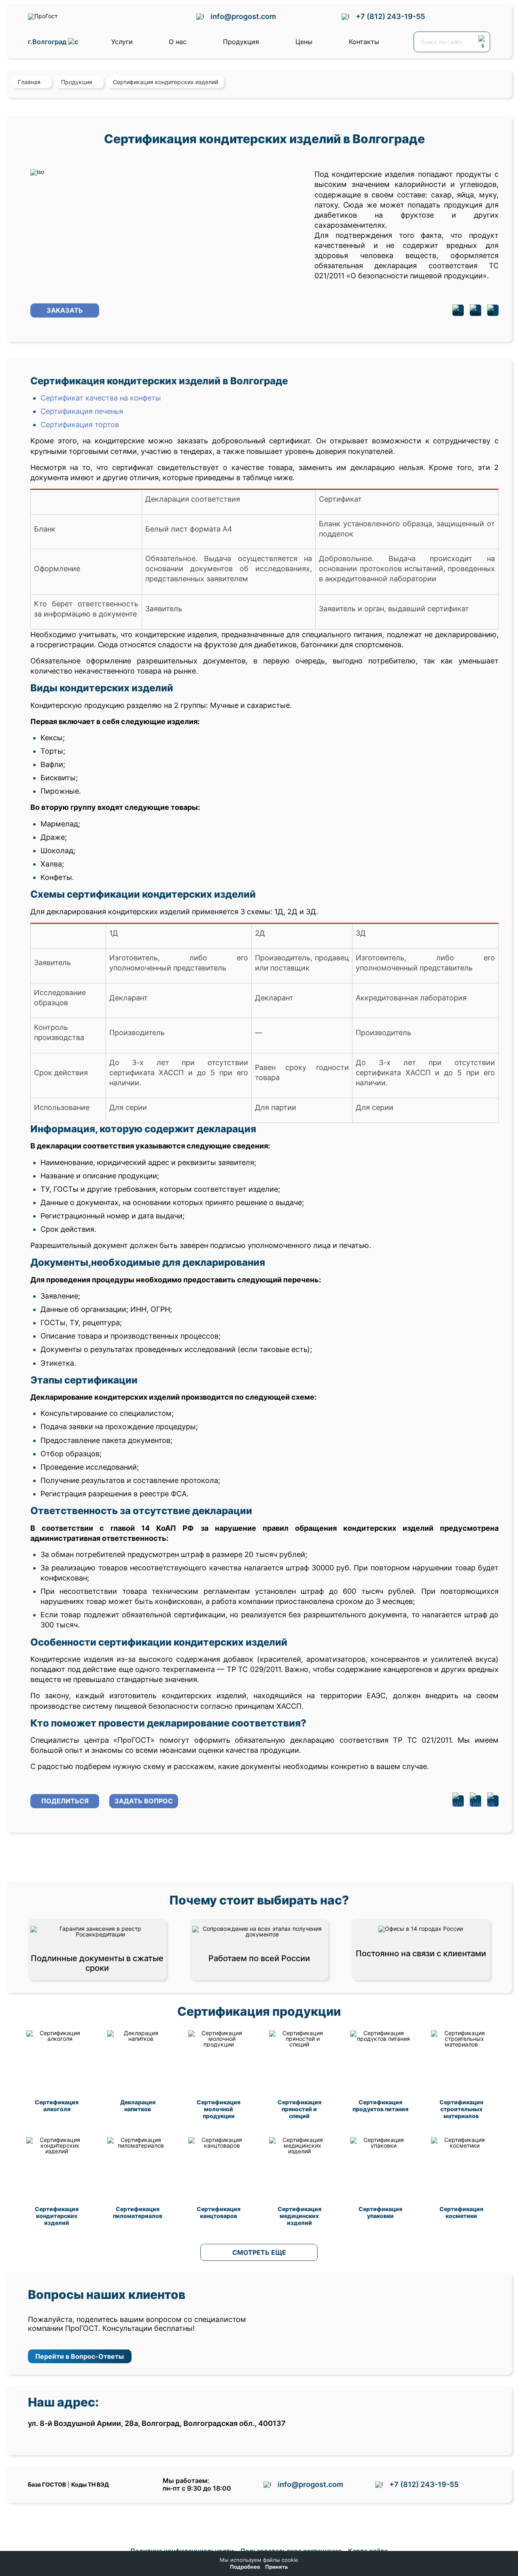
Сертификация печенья (82, 411)
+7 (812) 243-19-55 (390, 16)
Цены (304, 42)
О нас (178, 42)
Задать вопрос (144, 1801)
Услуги (122, 42)
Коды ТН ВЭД (90, 2484)
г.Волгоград (48, 42)
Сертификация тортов (80, 425)
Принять (277, 2567)
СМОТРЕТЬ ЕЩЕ (259, 2252)
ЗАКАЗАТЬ (65, 310)
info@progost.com (243, 16)
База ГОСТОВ (47, 2484)
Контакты (364, 42)
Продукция (241, 42)
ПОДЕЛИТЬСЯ (65, 1801)
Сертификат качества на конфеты (101, 398)
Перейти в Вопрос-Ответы (80, 2356)
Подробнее (245, 2567)
